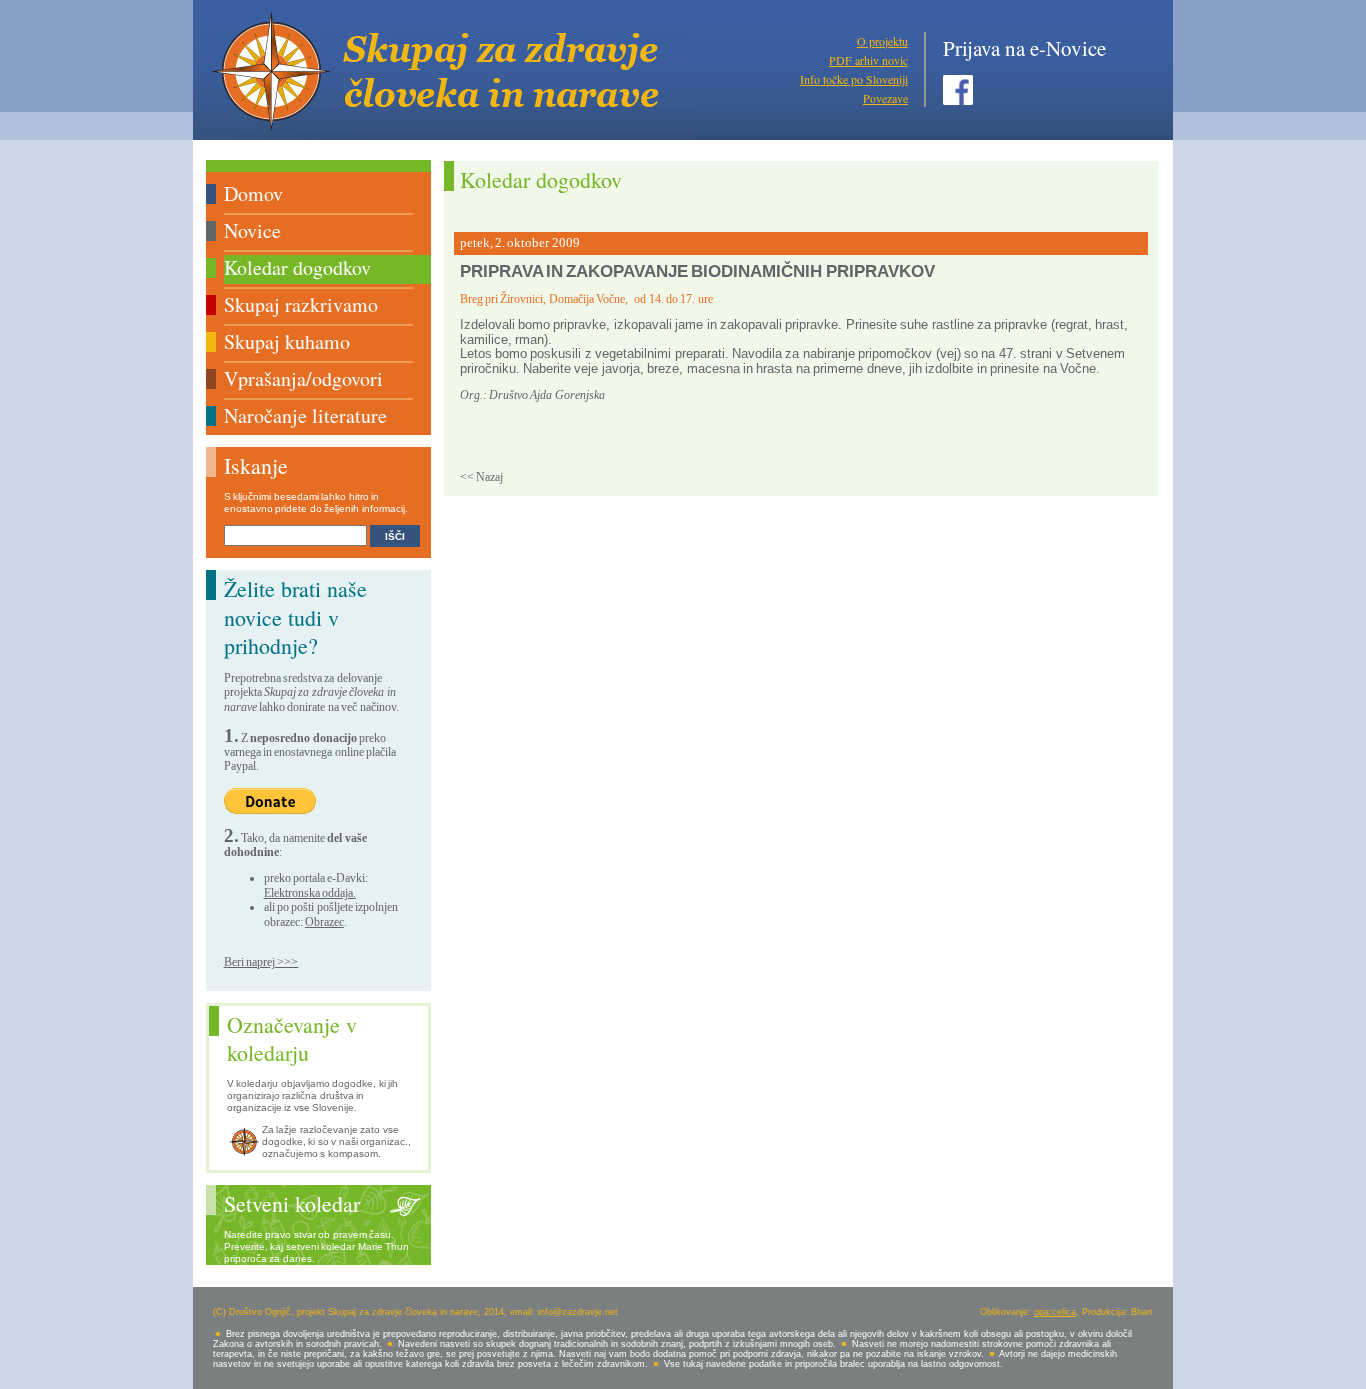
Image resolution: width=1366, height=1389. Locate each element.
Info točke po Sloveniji (854, 79)
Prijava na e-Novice (1024, 48)
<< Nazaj (481, 477)
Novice (252, 230)
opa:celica (1055, 1312)
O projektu (882, 41)
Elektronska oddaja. (310, 893)
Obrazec (324, 922)
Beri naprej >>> (261, 962)
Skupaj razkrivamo (301, 304)
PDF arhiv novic (868, 60)
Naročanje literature (305, 415)
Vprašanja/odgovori (303, 378)
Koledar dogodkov (297, 267)
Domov (253, 193)
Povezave (885, 98)
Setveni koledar (292, 1203)
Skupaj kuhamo (287, 341)
